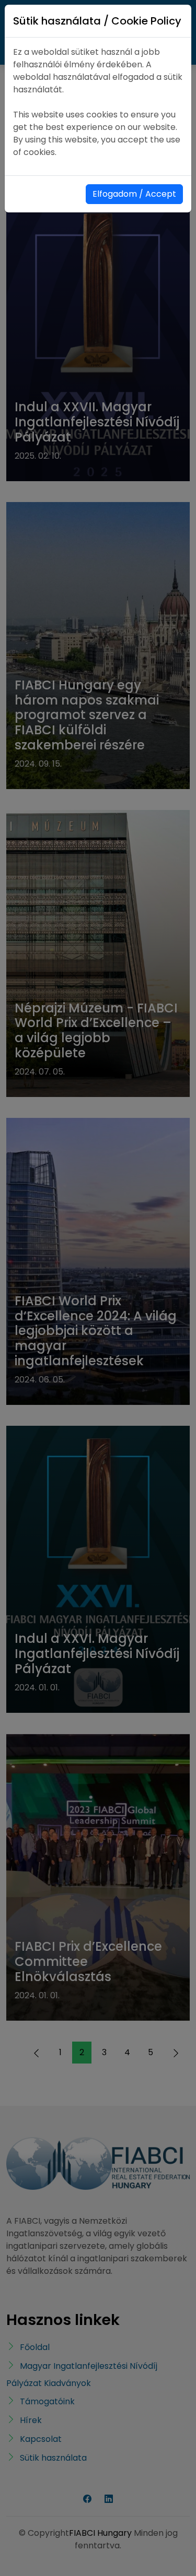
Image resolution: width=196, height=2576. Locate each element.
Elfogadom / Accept (134, 194)
